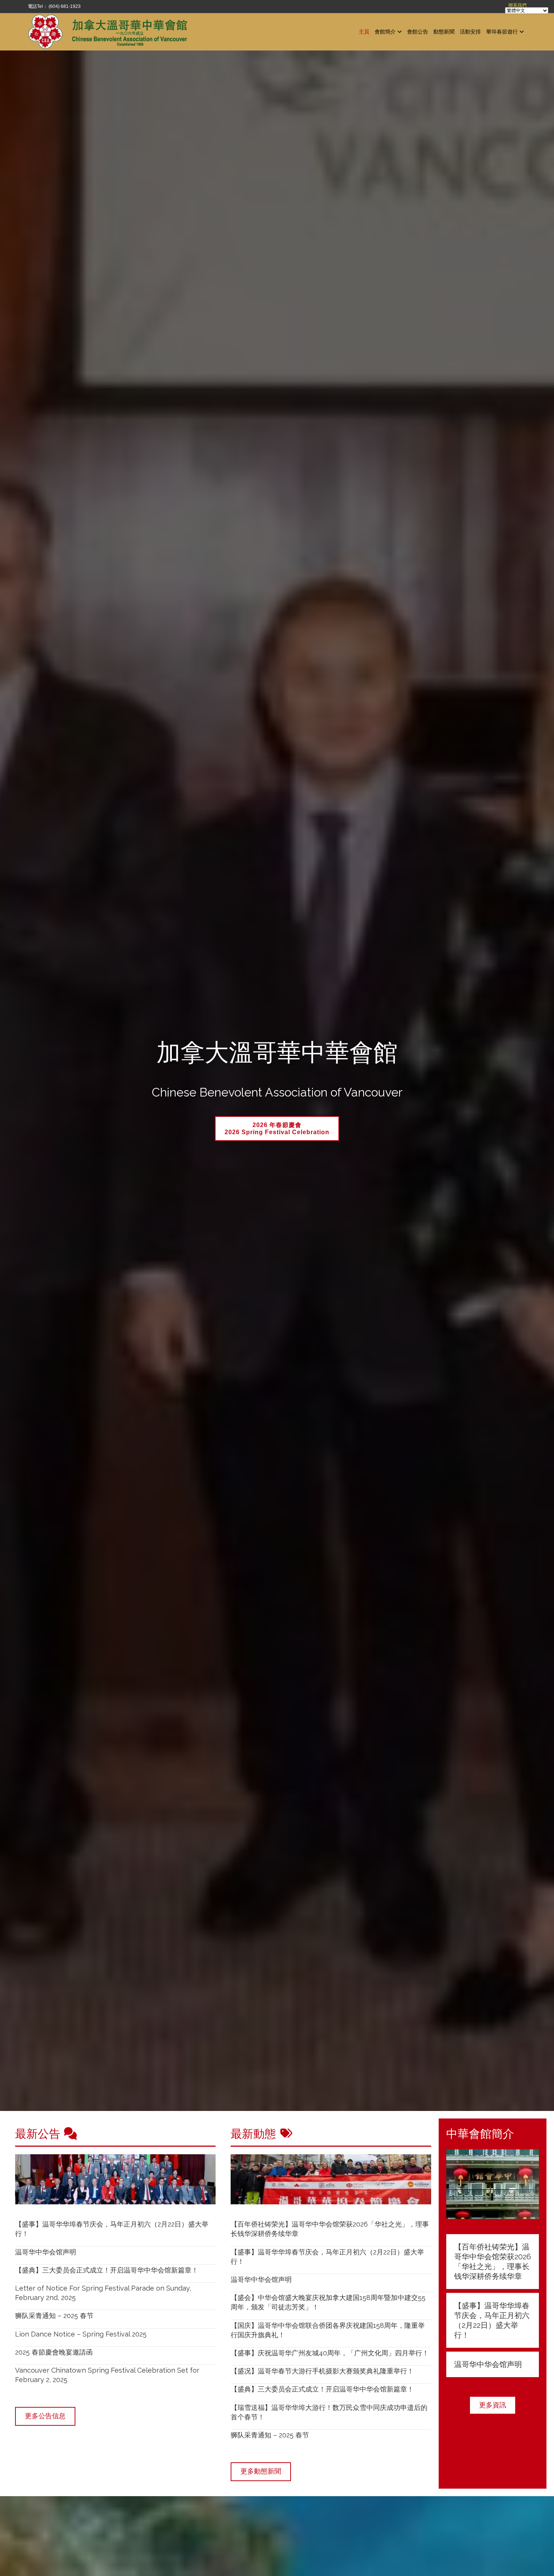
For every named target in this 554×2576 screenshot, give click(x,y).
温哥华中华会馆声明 (46, 2252)
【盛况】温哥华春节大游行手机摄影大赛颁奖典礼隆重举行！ (322, 2371)
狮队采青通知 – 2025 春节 (54, 2316)
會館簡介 (385, 31)
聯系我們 (517, 5)
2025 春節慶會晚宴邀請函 (54, 2352)
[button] (493, 2405)
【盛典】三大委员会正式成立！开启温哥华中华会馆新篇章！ (107, 2270)
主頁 (364, 31)
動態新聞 (444, 31)
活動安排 (470, 31)
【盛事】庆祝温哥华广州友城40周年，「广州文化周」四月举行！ (330, 2353)
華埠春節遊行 (502, 31)
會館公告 (418, 31)
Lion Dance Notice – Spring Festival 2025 (81, 2334)
